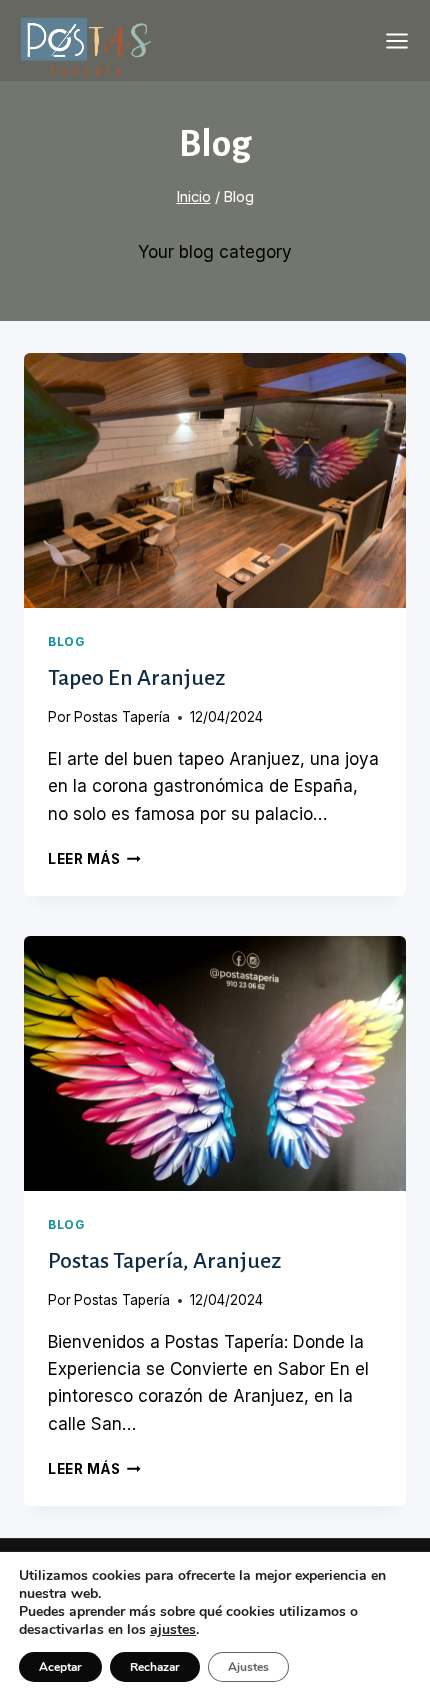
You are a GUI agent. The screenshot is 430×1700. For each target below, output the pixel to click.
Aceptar (60, 1667)
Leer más (94, 859)
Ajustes (248, 1667)
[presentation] (215, 480)
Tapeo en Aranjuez (136, 678)
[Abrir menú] (397, 41)
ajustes (173, 1630)
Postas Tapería (122, 717)
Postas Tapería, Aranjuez (164, 1261)
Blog (66, 641)
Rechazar (155, 1667)
